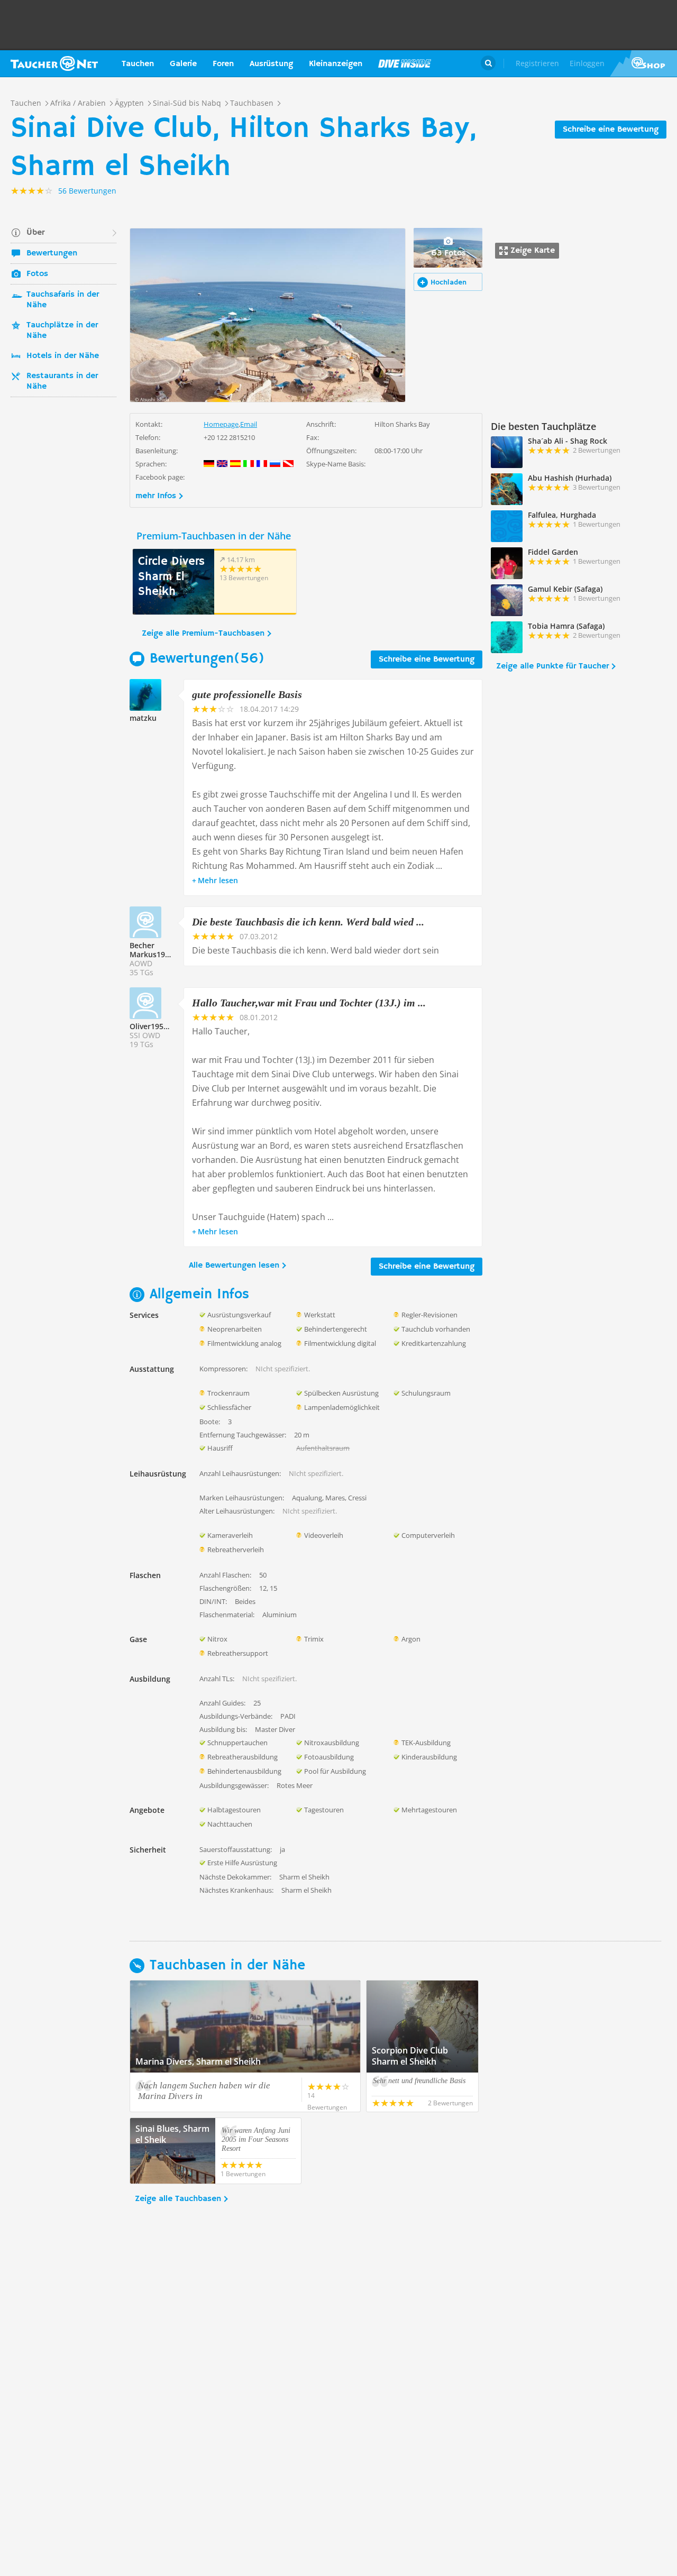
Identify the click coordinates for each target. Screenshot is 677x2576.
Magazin (405, 63)
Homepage (221, 424)
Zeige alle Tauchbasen (178, 2199)
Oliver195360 (153, 1026)
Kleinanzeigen (336, 64)
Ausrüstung (271, 64)
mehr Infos (156, 496)
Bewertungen (52, 253)
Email (249, 424)
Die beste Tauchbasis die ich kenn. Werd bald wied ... (308, 922)
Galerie (183, 64)
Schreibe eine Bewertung (611, 130)
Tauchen (138, 64)
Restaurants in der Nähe (62, 381)
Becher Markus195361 (156, 950)
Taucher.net (54, 63)
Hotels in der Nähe (63, 356)
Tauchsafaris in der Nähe (63, 300)
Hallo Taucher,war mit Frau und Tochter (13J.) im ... (309, 1003)
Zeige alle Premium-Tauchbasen (203, 634)
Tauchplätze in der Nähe (62, 331)
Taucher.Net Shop (643, 63)
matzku (143, 718)
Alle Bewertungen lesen (234, 1266)
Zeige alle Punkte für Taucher (552, 666)
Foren (223, 64)
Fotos (37, 274)
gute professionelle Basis (247, 694)
